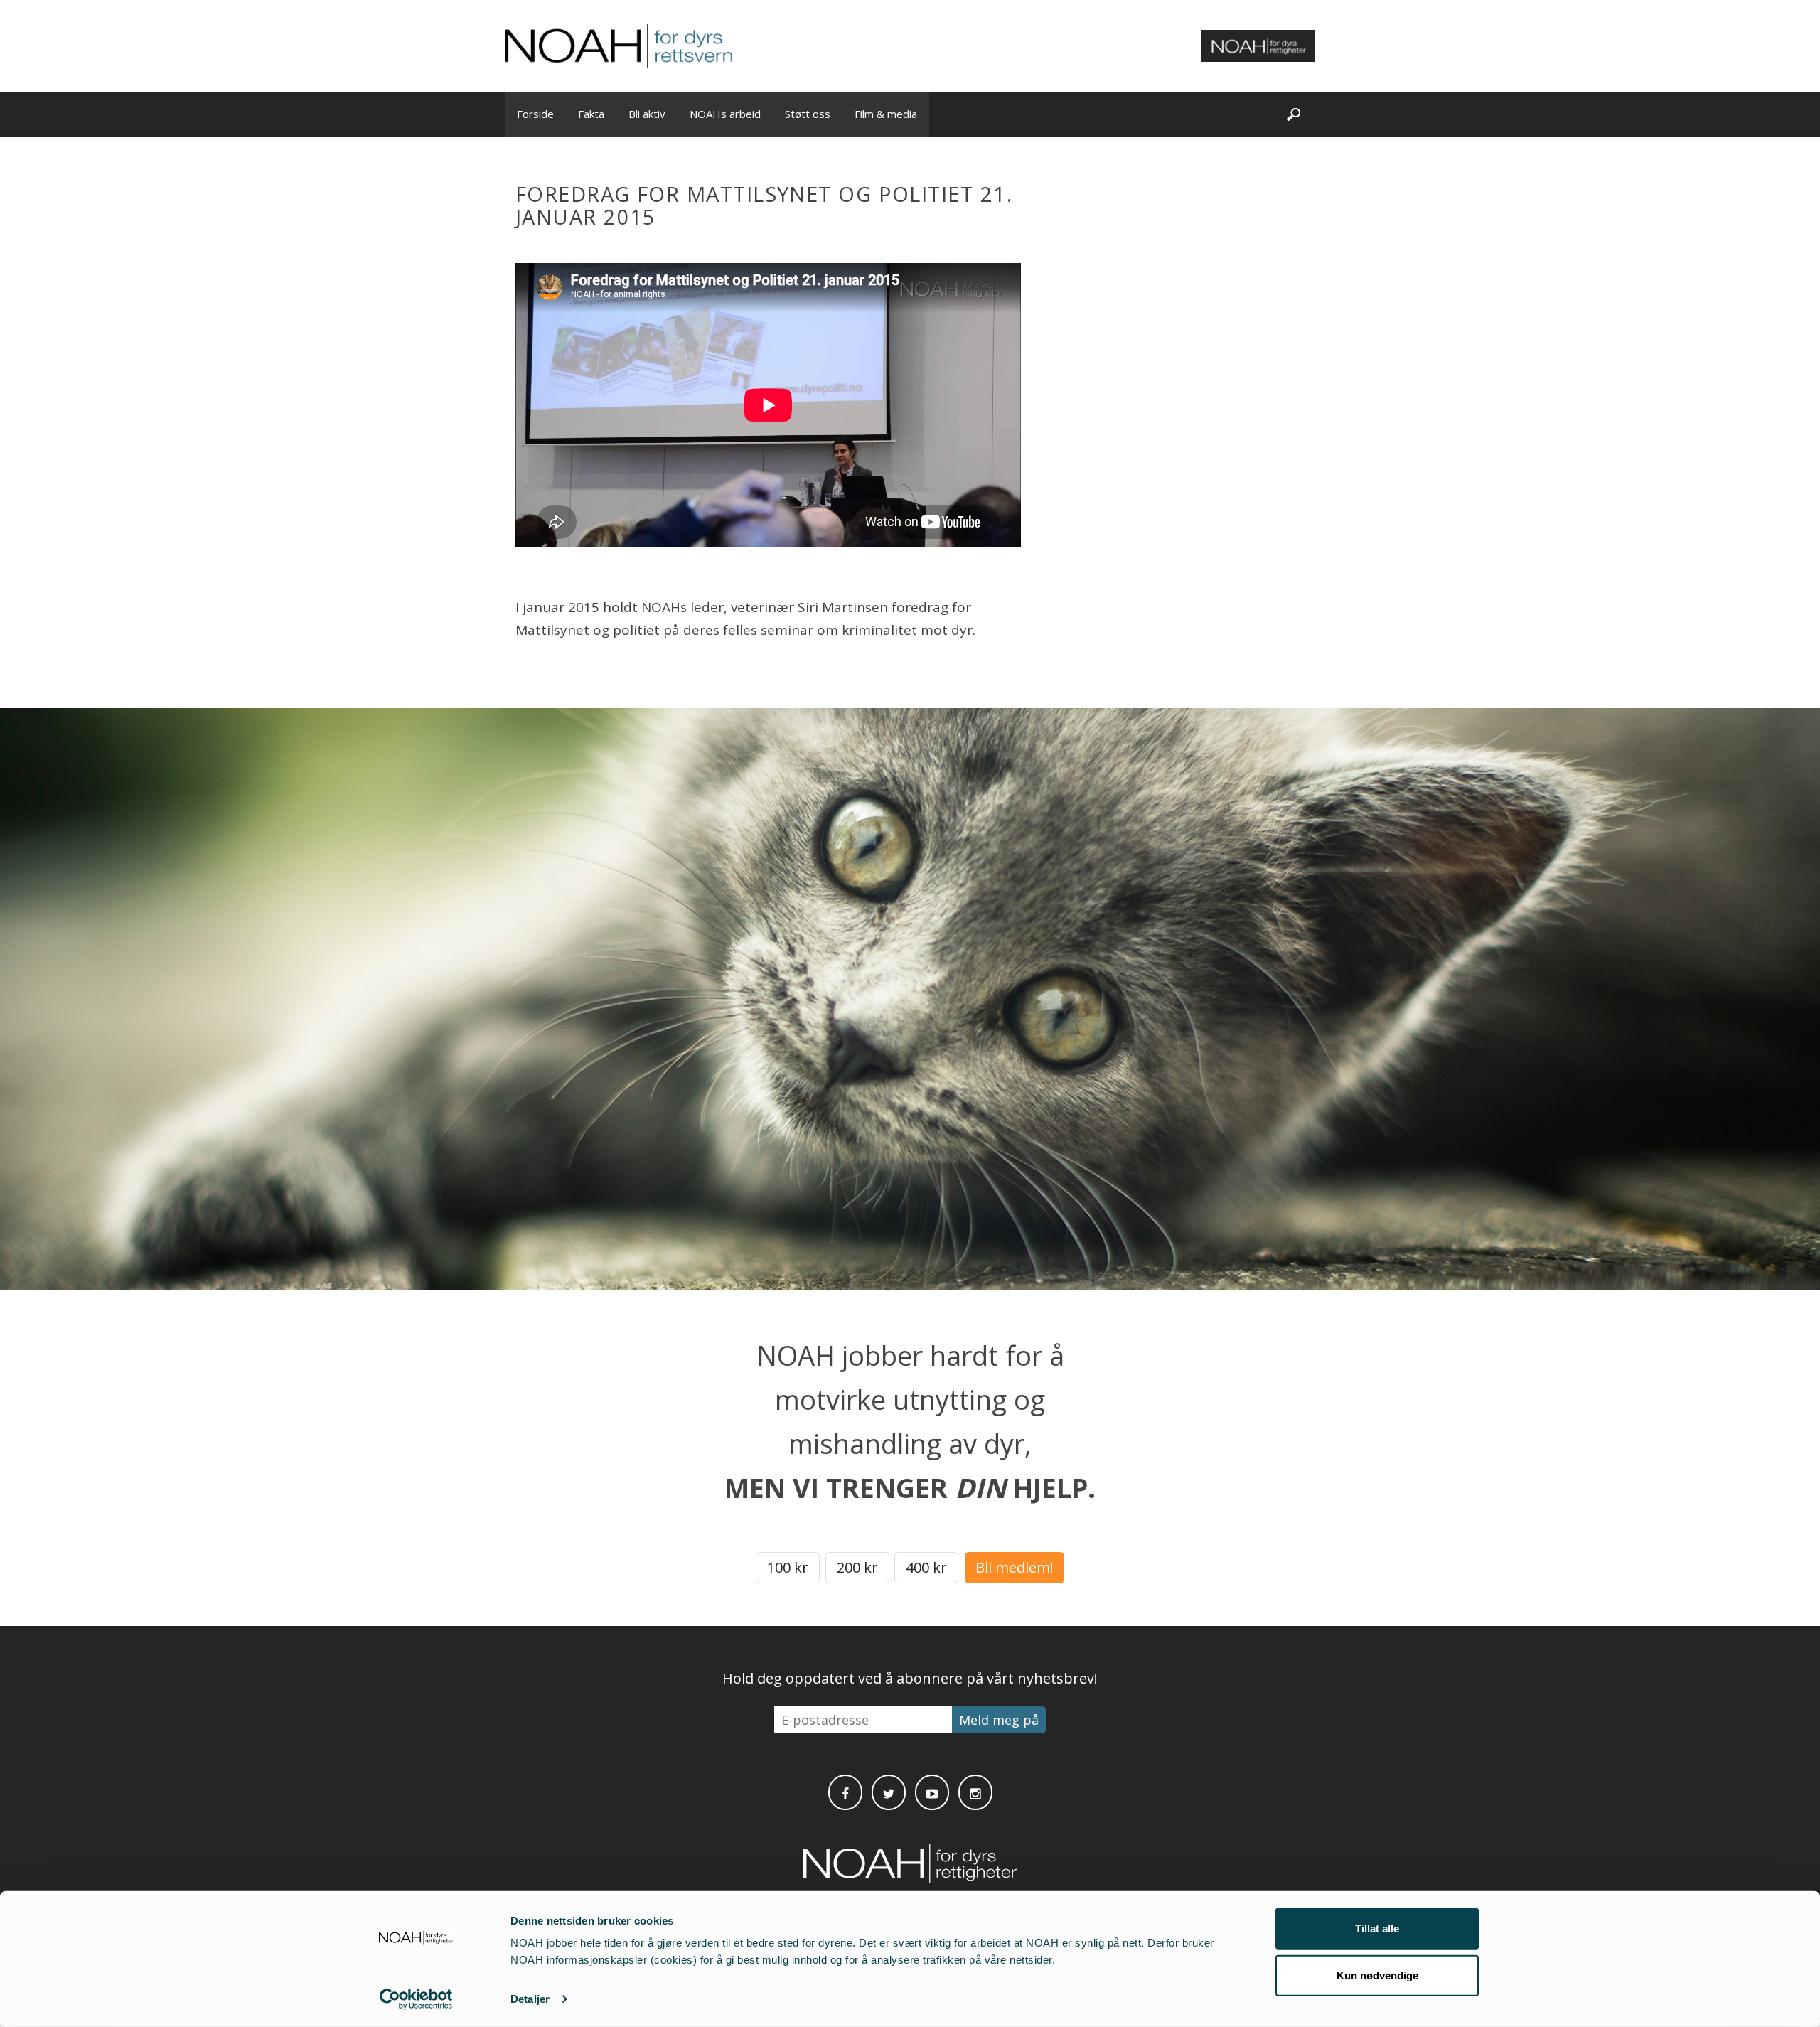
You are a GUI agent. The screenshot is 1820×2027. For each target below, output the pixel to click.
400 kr (926, 1567)
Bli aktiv (647, 114)
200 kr (857, 1567)
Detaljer (530, 1999)
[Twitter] (889, 1792)
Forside (535, 114)
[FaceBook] (845, 1792)
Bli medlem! (1015, 1567)
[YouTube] (932, 1792)
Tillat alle (1377, 1929)
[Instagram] (975, 1792)
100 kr (788, 1567)
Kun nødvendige (1377, 1975)
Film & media (886, 114)
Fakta (591, 114)
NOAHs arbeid (725, 114)
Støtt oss (808, 114)
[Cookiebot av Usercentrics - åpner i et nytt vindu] (416, 1999)
